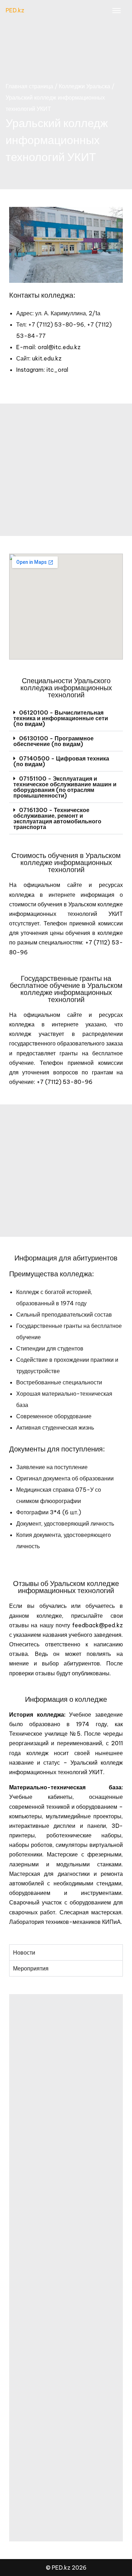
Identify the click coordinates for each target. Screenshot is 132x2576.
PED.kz (15, 10)
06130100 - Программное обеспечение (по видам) (54, 741)
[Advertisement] (66, 470)
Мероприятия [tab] (31, 1968)
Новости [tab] (24, 1952)
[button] (66, 718)
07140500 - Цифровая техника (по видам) (61, 761)
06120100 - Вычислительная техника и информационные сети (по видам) (61, 718)
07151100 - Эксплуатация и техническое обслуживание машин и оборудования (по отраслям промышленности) (65, 787)
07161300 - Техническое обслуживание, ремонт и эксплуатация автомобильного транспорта (57, 818)
